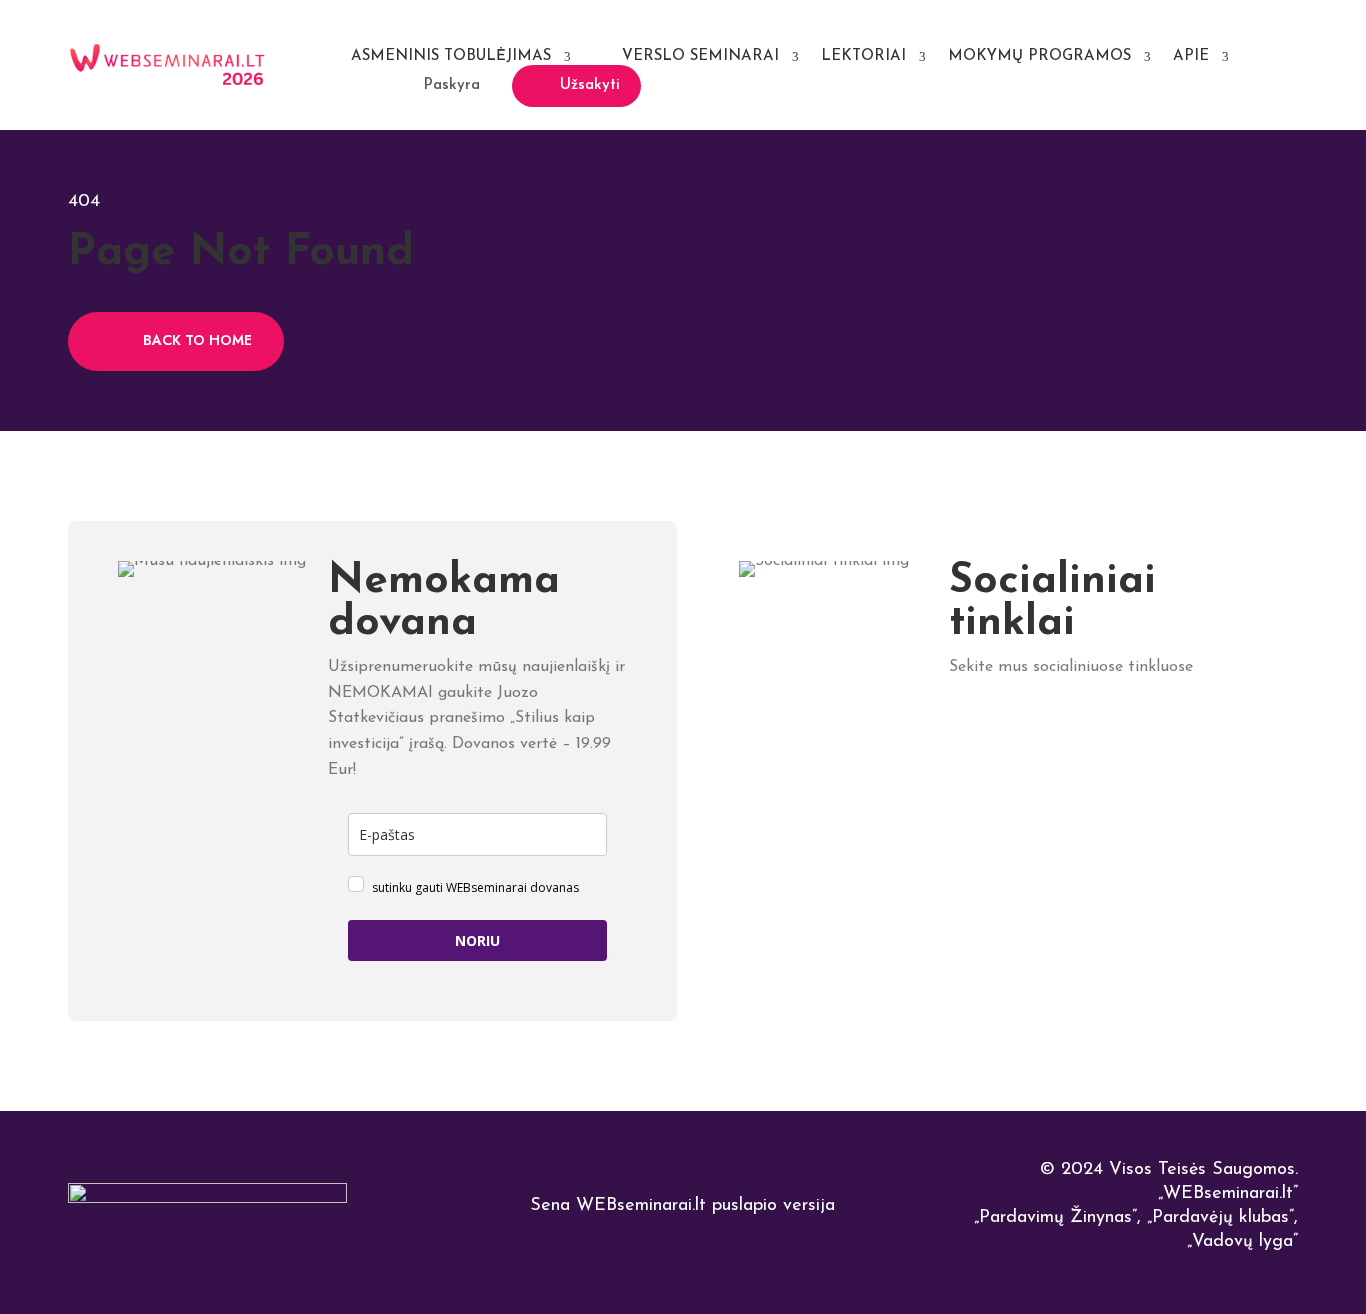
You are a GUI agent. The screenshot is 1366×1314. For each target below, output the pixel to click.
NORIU (477, 940)
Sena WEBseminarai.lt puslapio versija (682, 1206)
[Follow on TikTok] (1049, 724)
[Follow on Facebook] (1005, 724)
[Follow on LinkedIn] (961, 724)
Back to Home (197, 340)
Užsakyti (590, 85)
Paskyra (452, 85)
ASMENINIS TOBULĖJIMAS (451, 56)
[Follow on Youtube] (1137, 724)
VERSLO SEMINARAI (700, 56)
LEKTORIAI (863, 56)
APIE (1191, 56)
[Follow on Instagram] (1093, 724)
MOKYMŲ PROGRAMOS (1039, 56)
